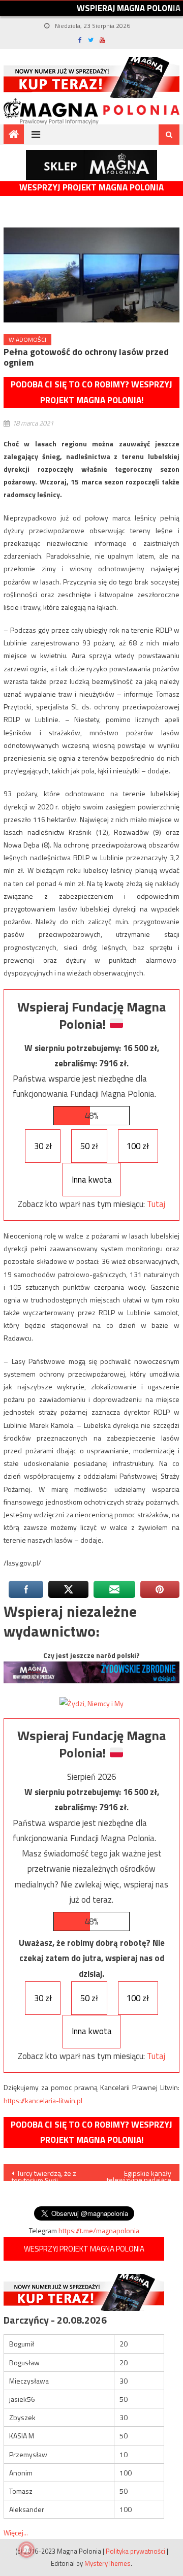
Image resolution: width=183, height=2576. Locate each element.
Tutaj (156, 1204)
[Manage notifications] (26, 2550)
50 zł (89, 1146)
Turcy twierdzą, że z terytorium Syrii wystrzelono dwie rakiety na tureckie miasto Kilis (44, 2174)
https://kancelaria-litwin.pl (43, 2100)
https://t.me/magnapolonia (99, 2230)
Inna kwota (92, 1180)
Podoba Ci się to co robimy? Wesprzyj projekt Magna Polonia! (91, 392)
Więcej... (16, 2533)
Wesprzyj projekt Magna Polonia (91, 188)
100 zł (138, 1146)
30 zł (43, 1146)
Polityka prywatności (135, 2551)
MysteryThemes (108, 2563)
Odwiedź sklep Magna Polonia (91, 165)
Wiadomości (27, 339)
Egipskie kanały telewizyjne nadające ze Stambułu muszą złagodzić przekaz (139, 2174)
